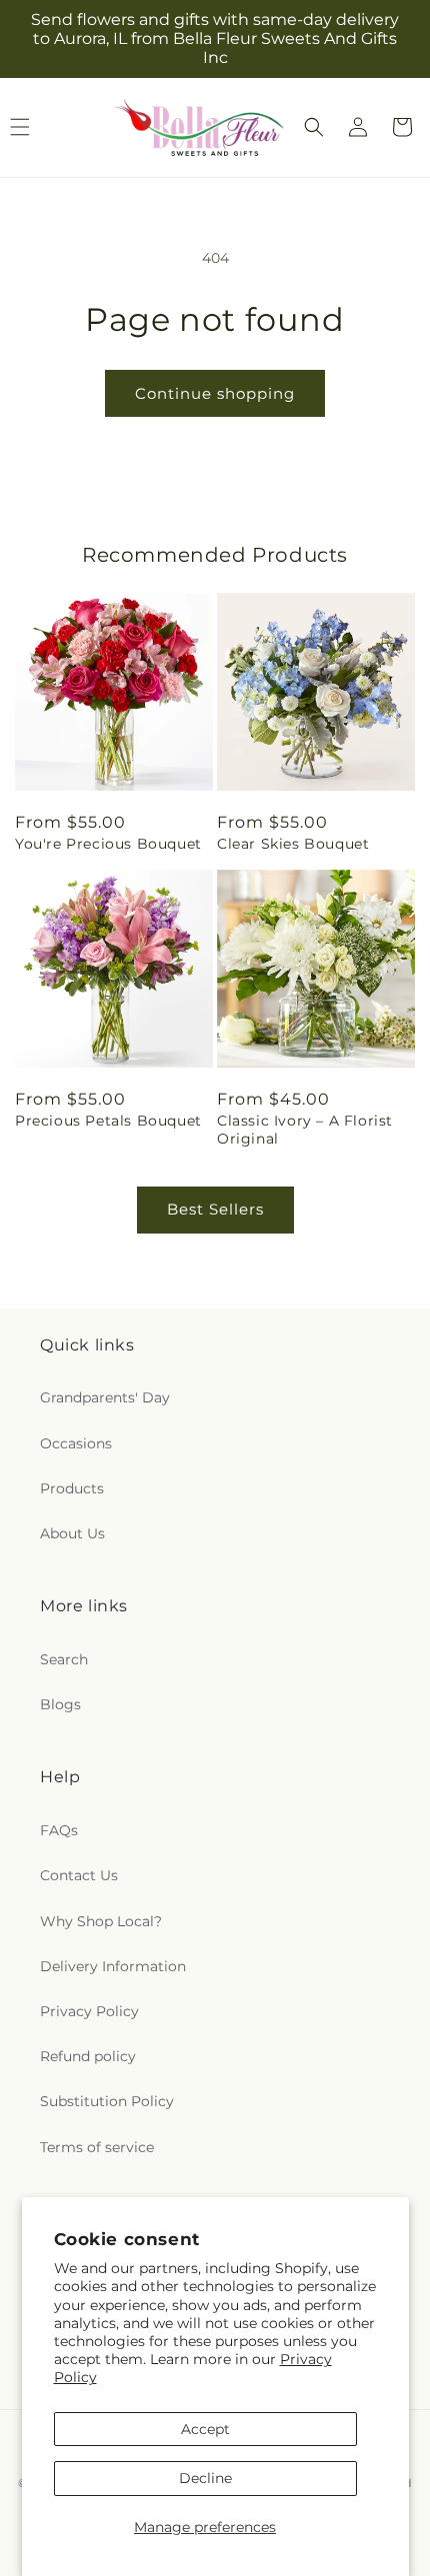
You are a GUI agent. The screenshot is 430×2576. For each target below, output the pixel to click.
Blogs (60, 1704)
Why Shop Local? (101, 1921)
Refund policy (88, 2056)
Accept (205, 2429)
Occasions (76, 1443)
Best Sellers (215, 1209)
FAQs (59, 1830)
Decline (205, 2478)
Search (64, 1659)
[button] (314, 127)
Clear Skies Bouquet (293, 844)
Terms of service (97, 2147)
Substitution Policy (107, 2101)
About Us (72, 1533)
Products (72, 1488)
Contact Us (79, 1875)
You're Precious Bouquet (108, 844)
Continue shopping (215, 393)
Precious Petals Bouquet (108, 1121)
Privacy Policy (89, 2011)
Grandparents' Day (105, 1397)
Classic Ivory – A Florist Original (305, 1130)
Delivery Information (113, 1966)
